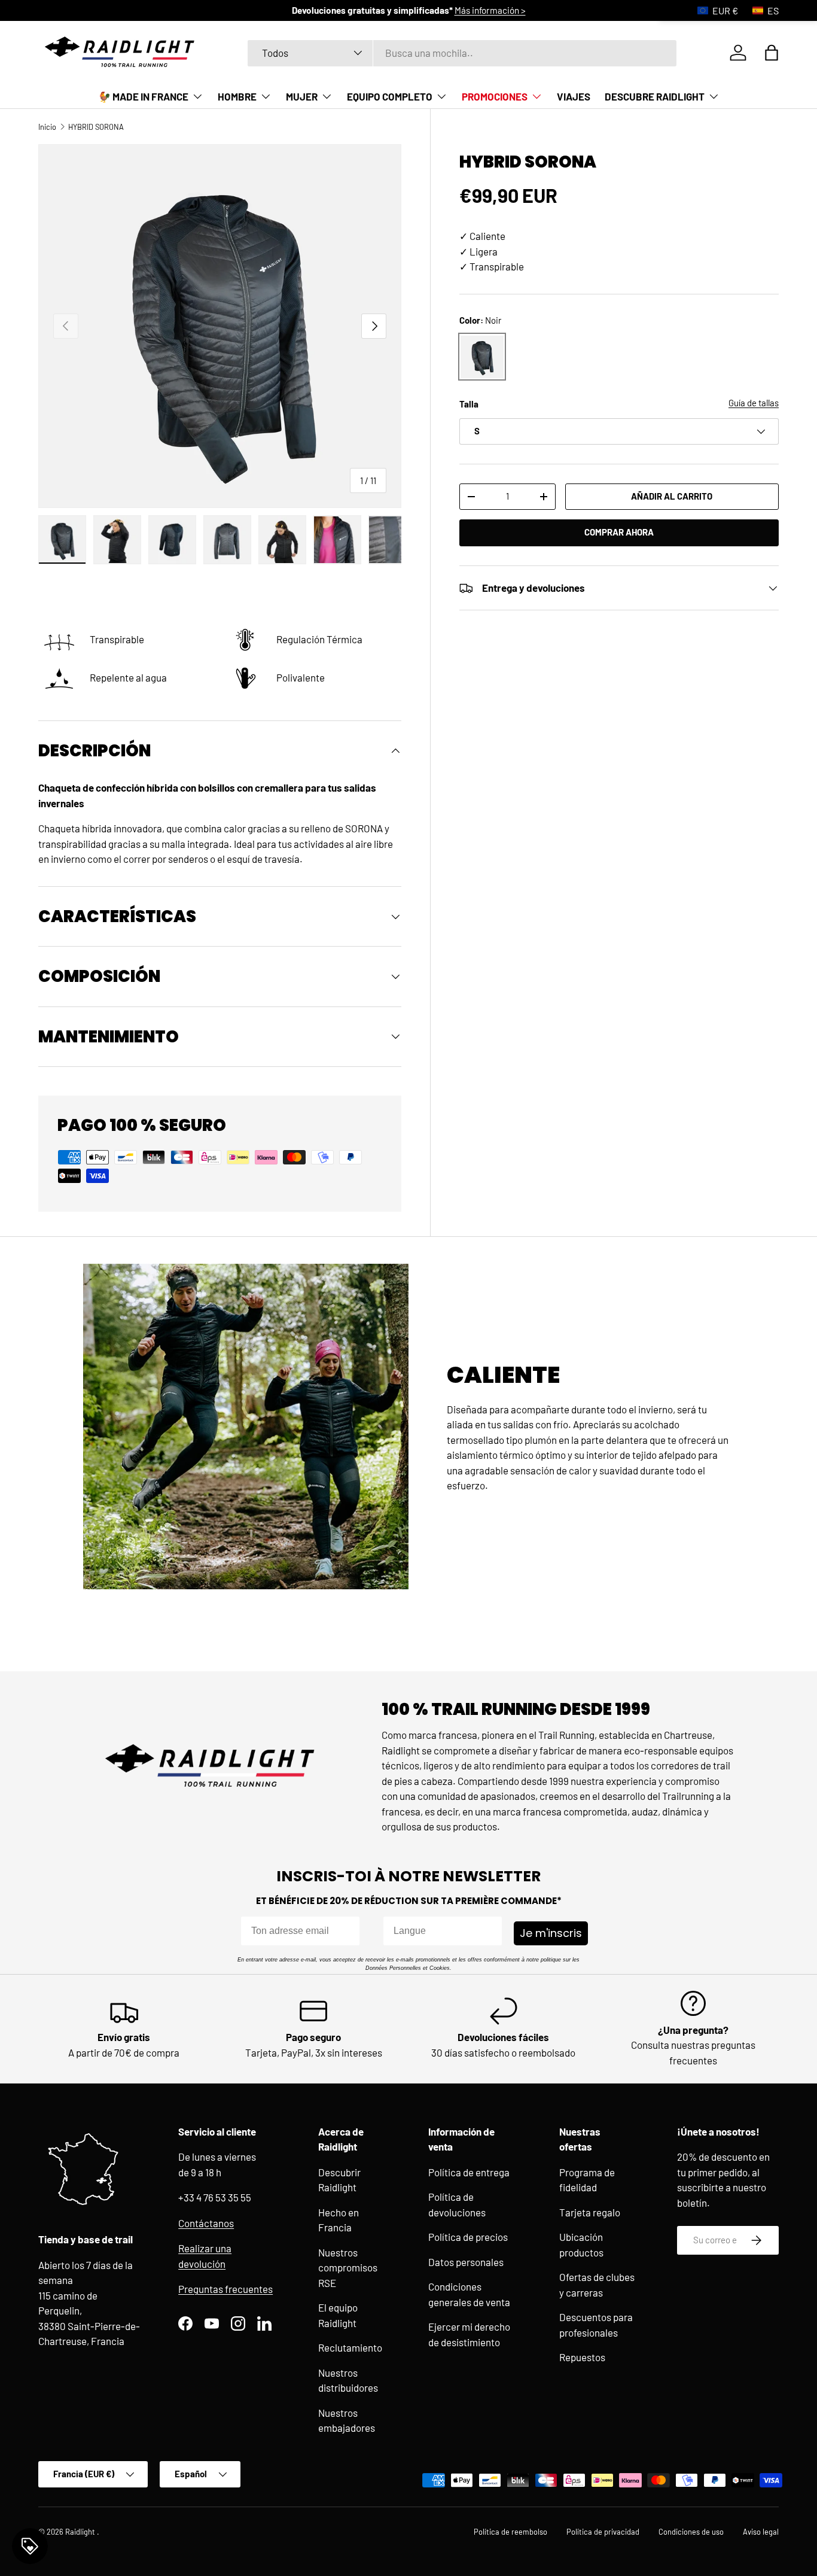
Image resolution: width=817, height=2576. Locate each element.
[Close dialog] (528, 1147)
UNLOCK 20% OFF (408, 1466)
